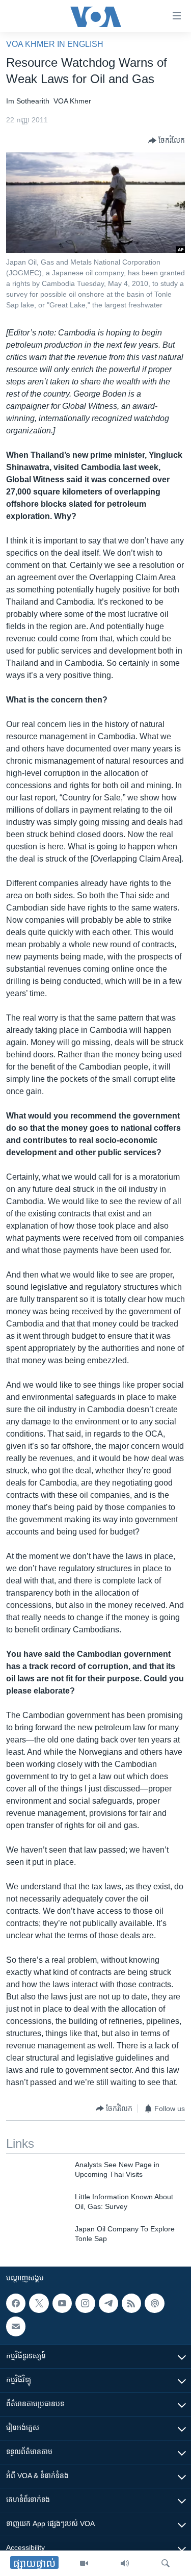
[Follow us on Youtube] (62, 2303)
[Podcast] (154, 2303)
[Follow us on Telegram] (108, 2303)
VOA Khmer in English (55, 44)
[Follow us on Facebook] (16, 2303)
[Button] (167, 141)
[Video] (84, 2563)
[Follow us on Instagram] (85, 2303)
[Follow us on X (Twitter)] (39, 2303)
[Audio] (125, 2563)
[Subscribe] (16, 2326)
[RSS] (131, 2303)
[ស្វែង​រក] (166, 2563)
